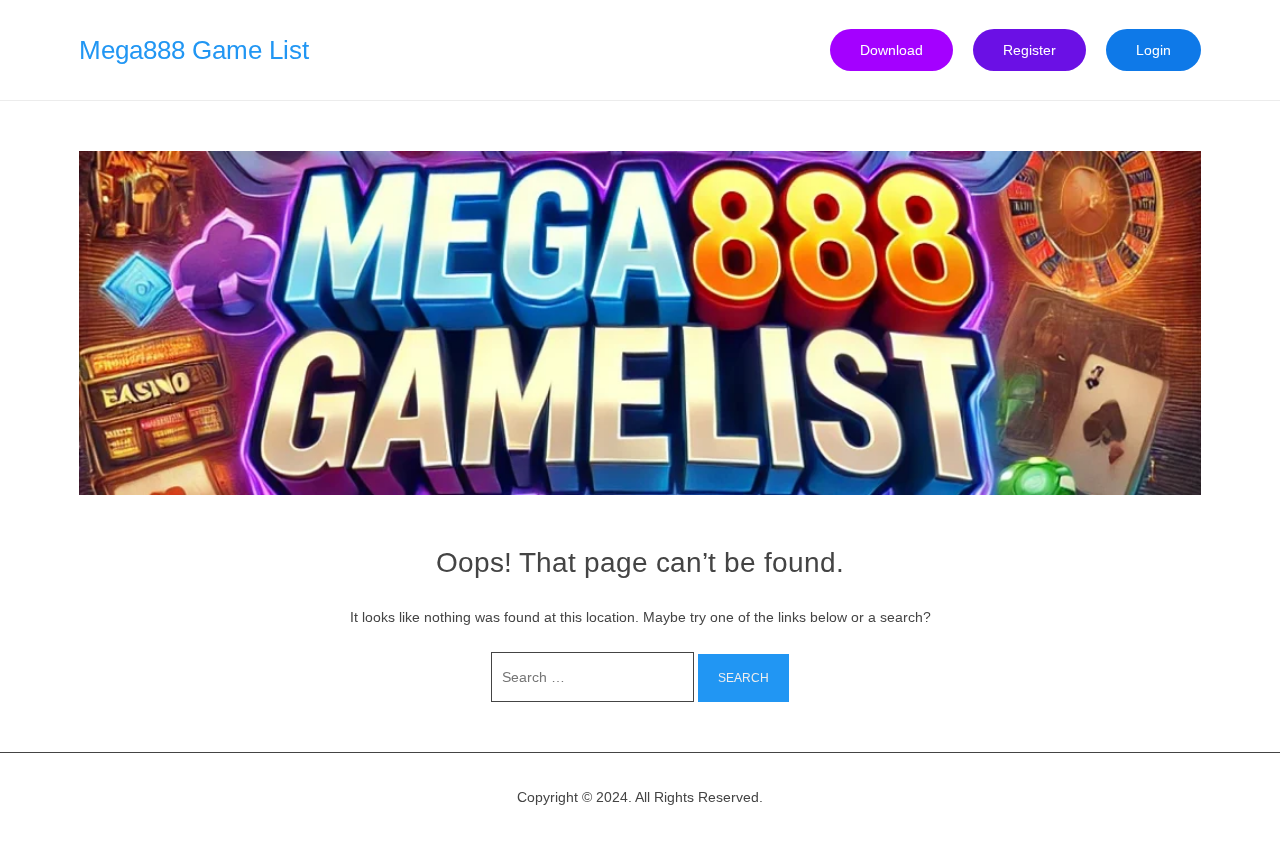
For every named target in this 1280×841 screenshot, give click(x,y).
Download (891, 50)
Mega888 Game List (194, 50)
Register (1029, 50)
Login (1153, 50)
